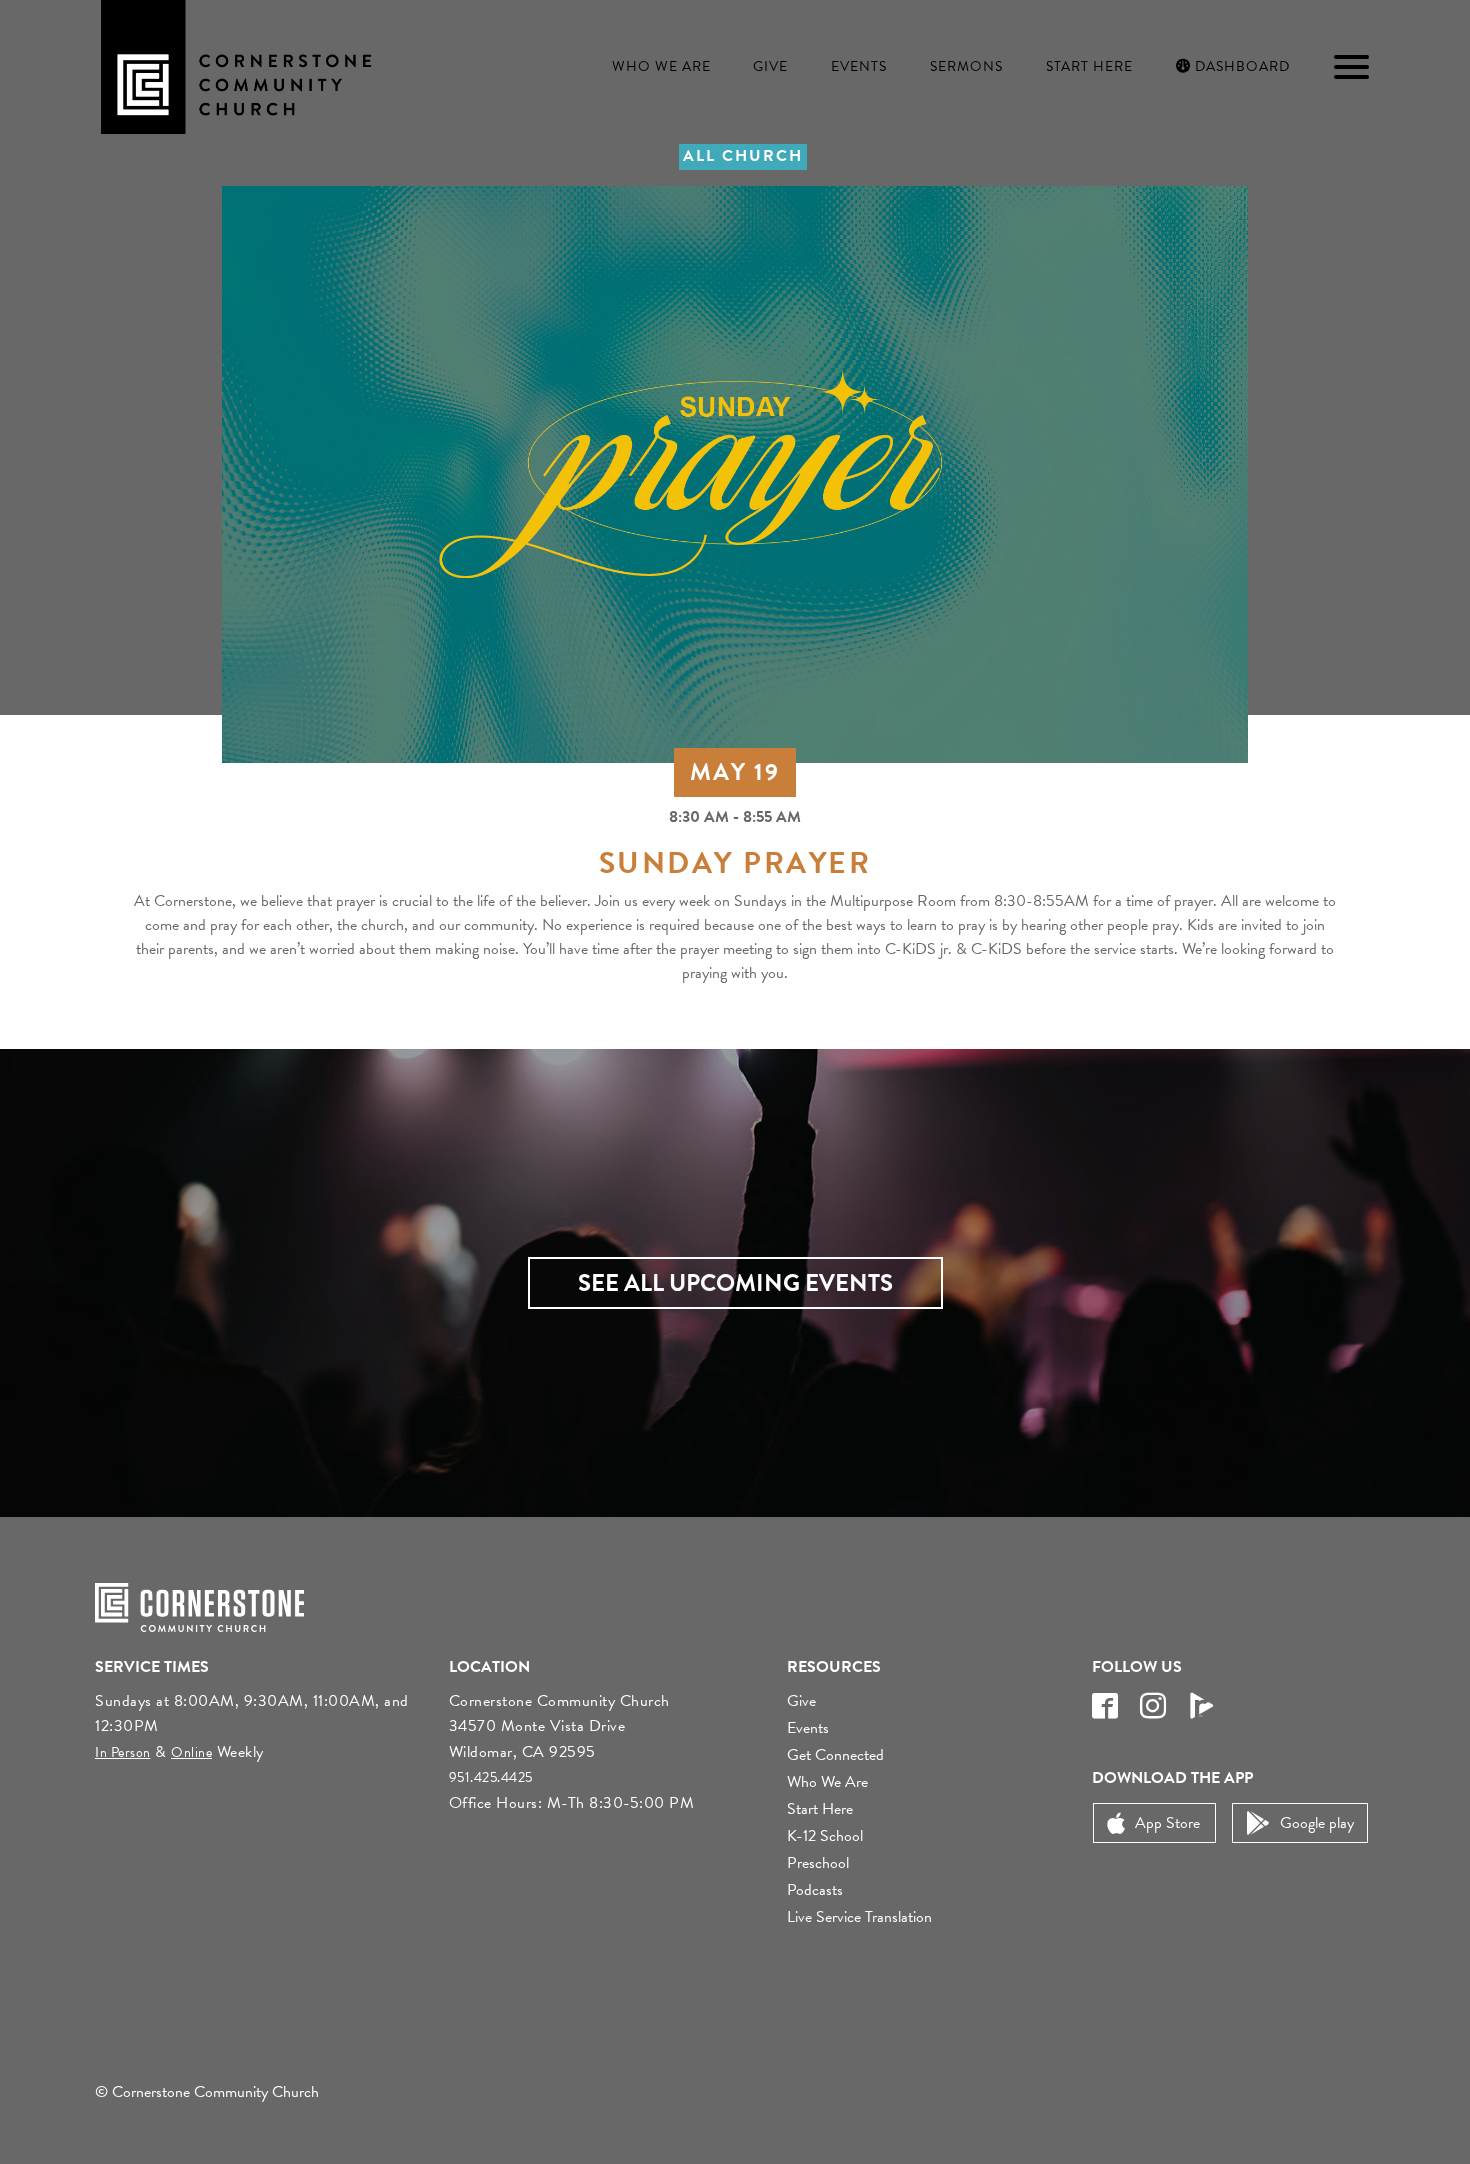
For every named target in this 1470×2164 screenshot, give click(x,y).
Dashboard (1240, 66)
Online (191, 1752)
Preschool (818, 1863)
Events (859, 66)
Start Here (1089, 66)
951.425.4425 (491, 1777)
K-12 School (825, 1836)
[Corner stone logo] (236, 65)
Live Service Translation (859, 1917)
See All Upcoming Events (735, 1283)
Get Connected (835, 1755)
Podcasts (815, 1890)
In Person (123, 1752)
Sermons (966, 66)
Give (770, 66)
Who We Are (661, 66)
